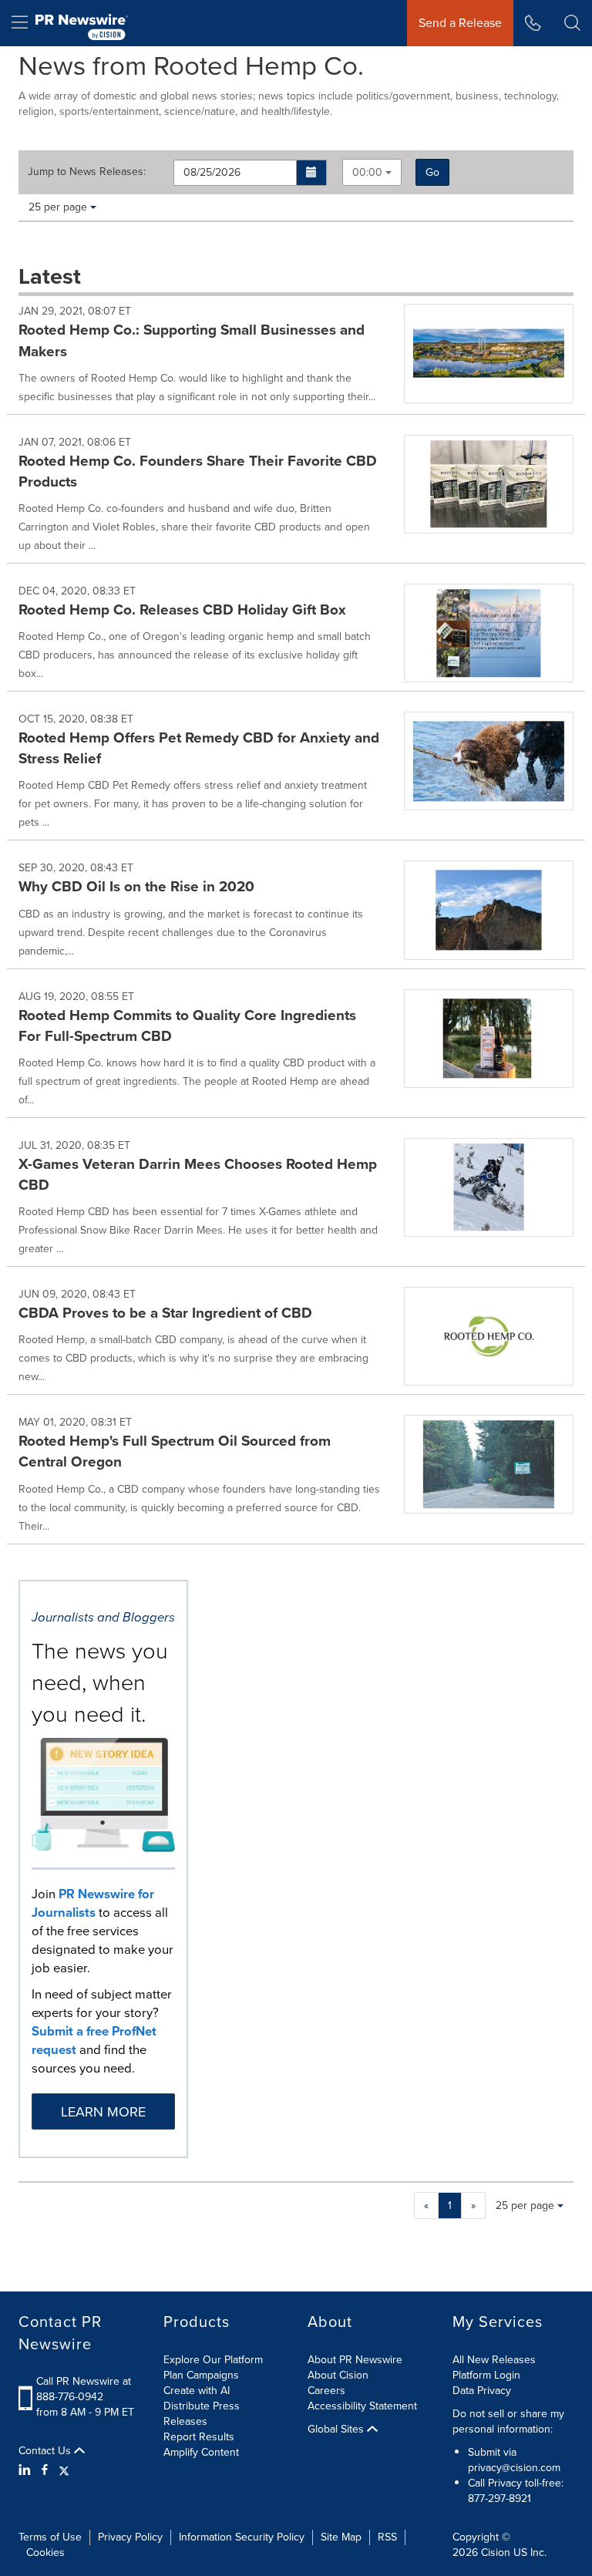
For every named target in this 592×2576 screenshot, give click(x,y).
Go (432, 172)
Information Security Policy (242, 2537)
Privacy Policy (130, 2537)
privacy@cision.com (514, 2468)
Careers (326, 2391)
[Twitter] (64, 2470)
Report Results (199, 2437)
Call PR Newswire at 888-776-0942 (84, 2389)
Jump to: (87, 172)
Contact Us (46, 2451)
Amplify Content (201, 2452)
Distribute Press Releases (202, 2414)
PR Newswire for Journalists (93, 1903)
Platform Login (486, 2375)
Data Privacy (482, 2391)
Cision (496, 2552)
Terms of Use (50, 2537)
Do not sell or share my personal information (508, 2421)
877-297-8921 (499, 2499)
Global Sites (337, 2430)
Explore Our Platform (213, 2360)
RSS (387, 2537)
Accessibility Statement (362, 2406)
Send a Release (460, 23)
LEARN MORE (103, 2112)
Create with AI (197, 2391)
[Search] (572, 23)
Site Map (341, 2537)
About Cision (338, 2375)
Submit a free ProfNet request (94, 2041)
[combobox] (372, 172)
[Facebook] (45, 2470)
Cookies (45, 2552)
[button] (312, 173)
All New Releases (494, 2360)
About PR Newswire (355, 2360)
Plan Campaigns (201, 2375)
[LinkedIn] (27, 2470)
